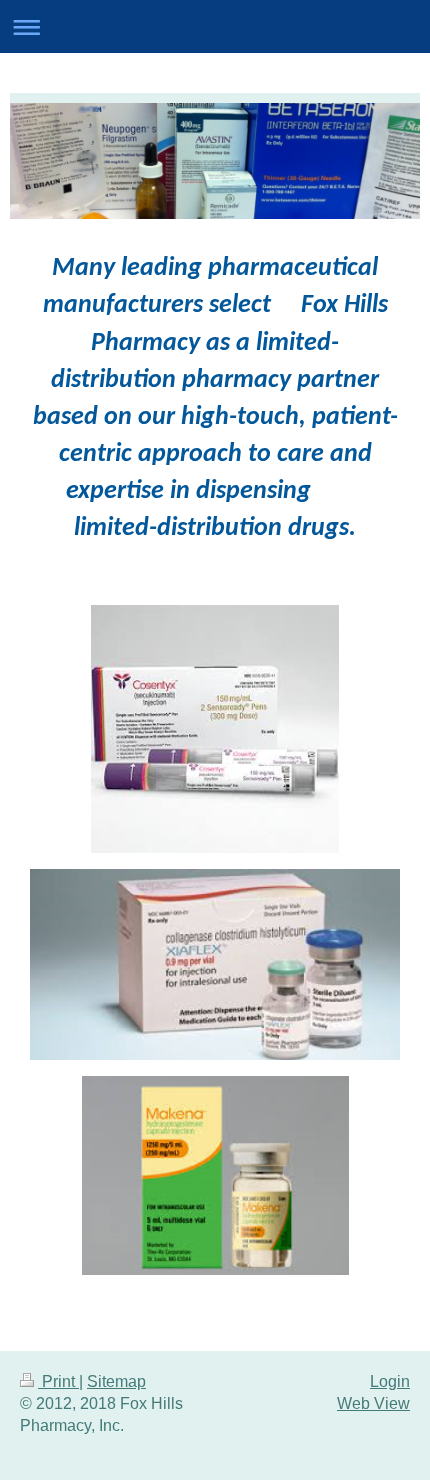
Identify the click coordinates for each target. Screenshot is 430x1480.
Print (58, 1381)
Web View (373, 1403)
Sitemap (116, 1381)
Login (390, 1381)
